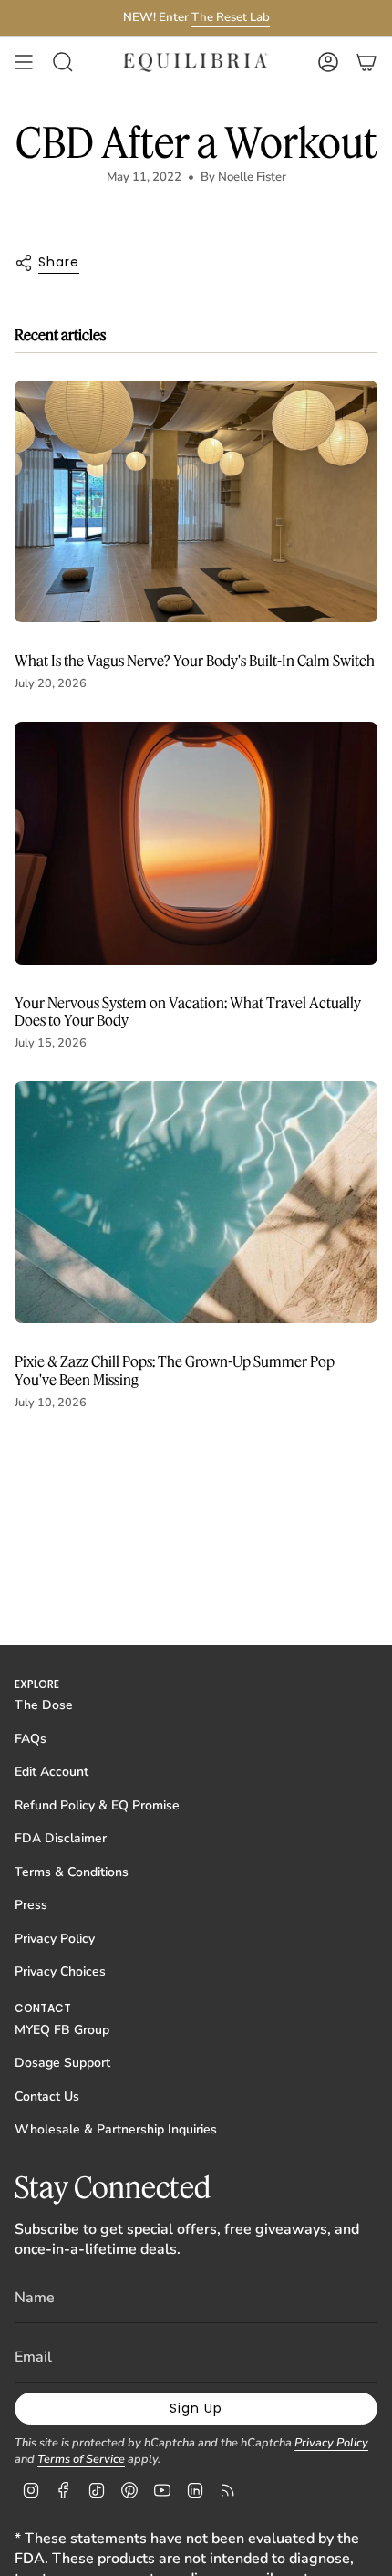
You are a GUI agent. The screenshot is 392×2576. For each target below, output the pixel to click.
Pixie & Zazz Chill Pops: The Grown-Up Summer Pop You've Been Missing (175, 1370)
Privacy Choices (60, 1971)
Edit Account (52, 1772)
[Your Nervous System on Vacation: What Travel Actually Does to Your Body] (196, 843)
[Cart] (366, 62)
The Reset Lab (231, 17)
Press (31, 1905)
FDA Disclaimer (61, 1838)
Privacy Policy (55, 1939)
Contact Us (47, 2096)
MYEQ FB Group (62, 2030)
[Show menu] (24, 62)
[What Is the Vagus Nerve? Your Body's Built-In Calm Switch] (196, 501)
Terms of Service (81, 2459)
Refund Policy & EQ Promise (97, 1805)
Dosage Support (62, 2063)
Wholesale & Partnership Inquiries (116, 2129)
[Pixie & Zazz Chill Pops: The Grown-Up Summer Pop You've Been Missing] (196, 1202)
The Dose (44, 1705)
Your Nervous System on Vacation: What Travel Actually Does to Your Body (188, 1011)
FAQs (31, 1739)
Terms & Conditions (72, 1872)
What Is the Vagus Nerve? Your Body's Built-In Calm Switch (195, 660)
